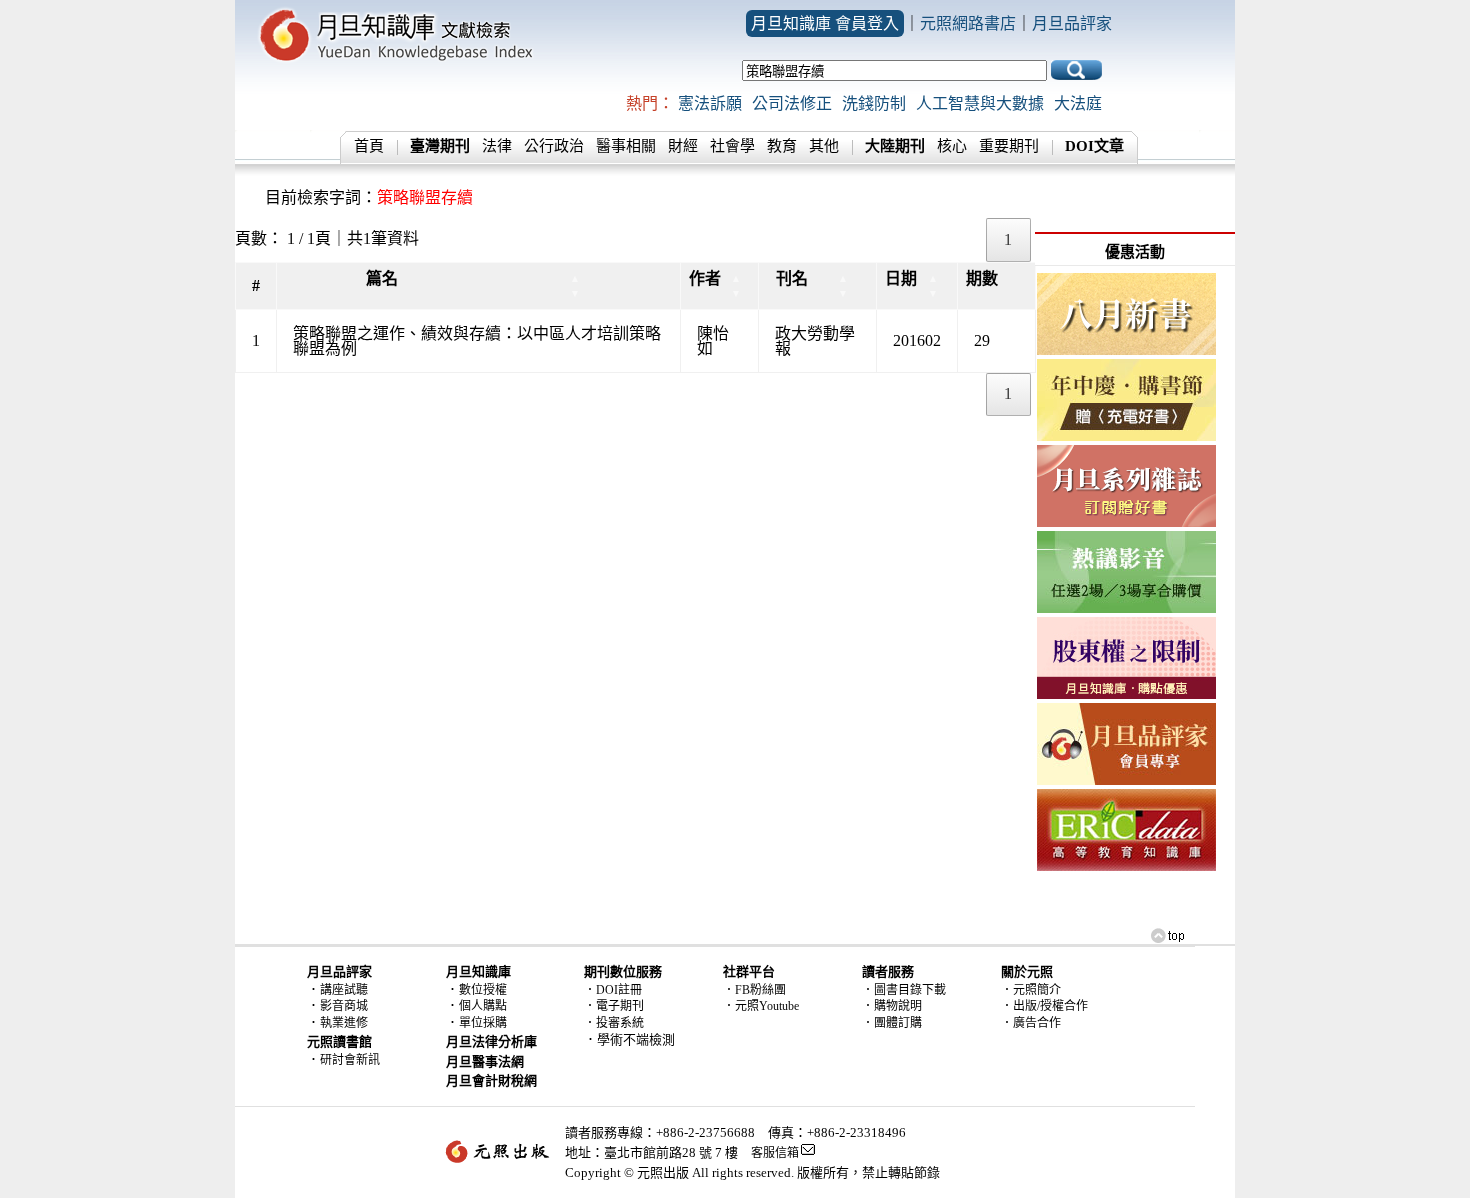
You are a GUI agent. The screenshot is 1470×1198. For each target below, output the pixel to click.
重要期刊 (1009, 146)
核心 (952, 146)
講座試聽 (344, 990)
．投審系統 (614, 1023)
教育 (782, 146)
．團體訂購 (892, 1023)
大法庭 (1078, 103)
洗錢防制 (874, 103)
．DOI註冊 (613, 990)
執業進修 (344, 1023)
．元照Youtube (761, 1006)
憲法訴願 (710, 103)
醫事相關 (626, 146)
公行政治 (554, 146)
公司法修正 (792, 103)
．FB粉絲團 (754, 990)
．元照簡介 (1031, 990)
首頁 (369, 146)
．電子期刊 (614, 1006)
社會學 (732, 146)
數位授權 (483, 990)
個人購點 (483, 1006)
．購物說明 (892, 1006)
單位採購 (483, 1023)
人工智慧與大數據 (980, 103)
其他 (824, 146)
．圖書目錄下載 (904, 990)
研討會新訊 (350, 1060)
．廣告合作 (1031, 1023)
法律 (497, 146)
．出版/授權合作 (1044, 1006)
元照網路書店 (968, 23)
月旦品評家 (1072, 23)
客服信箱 (775, 1153)
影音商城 (344, 1006)
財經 (683, 146)
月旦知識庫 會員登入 (825, 23)
